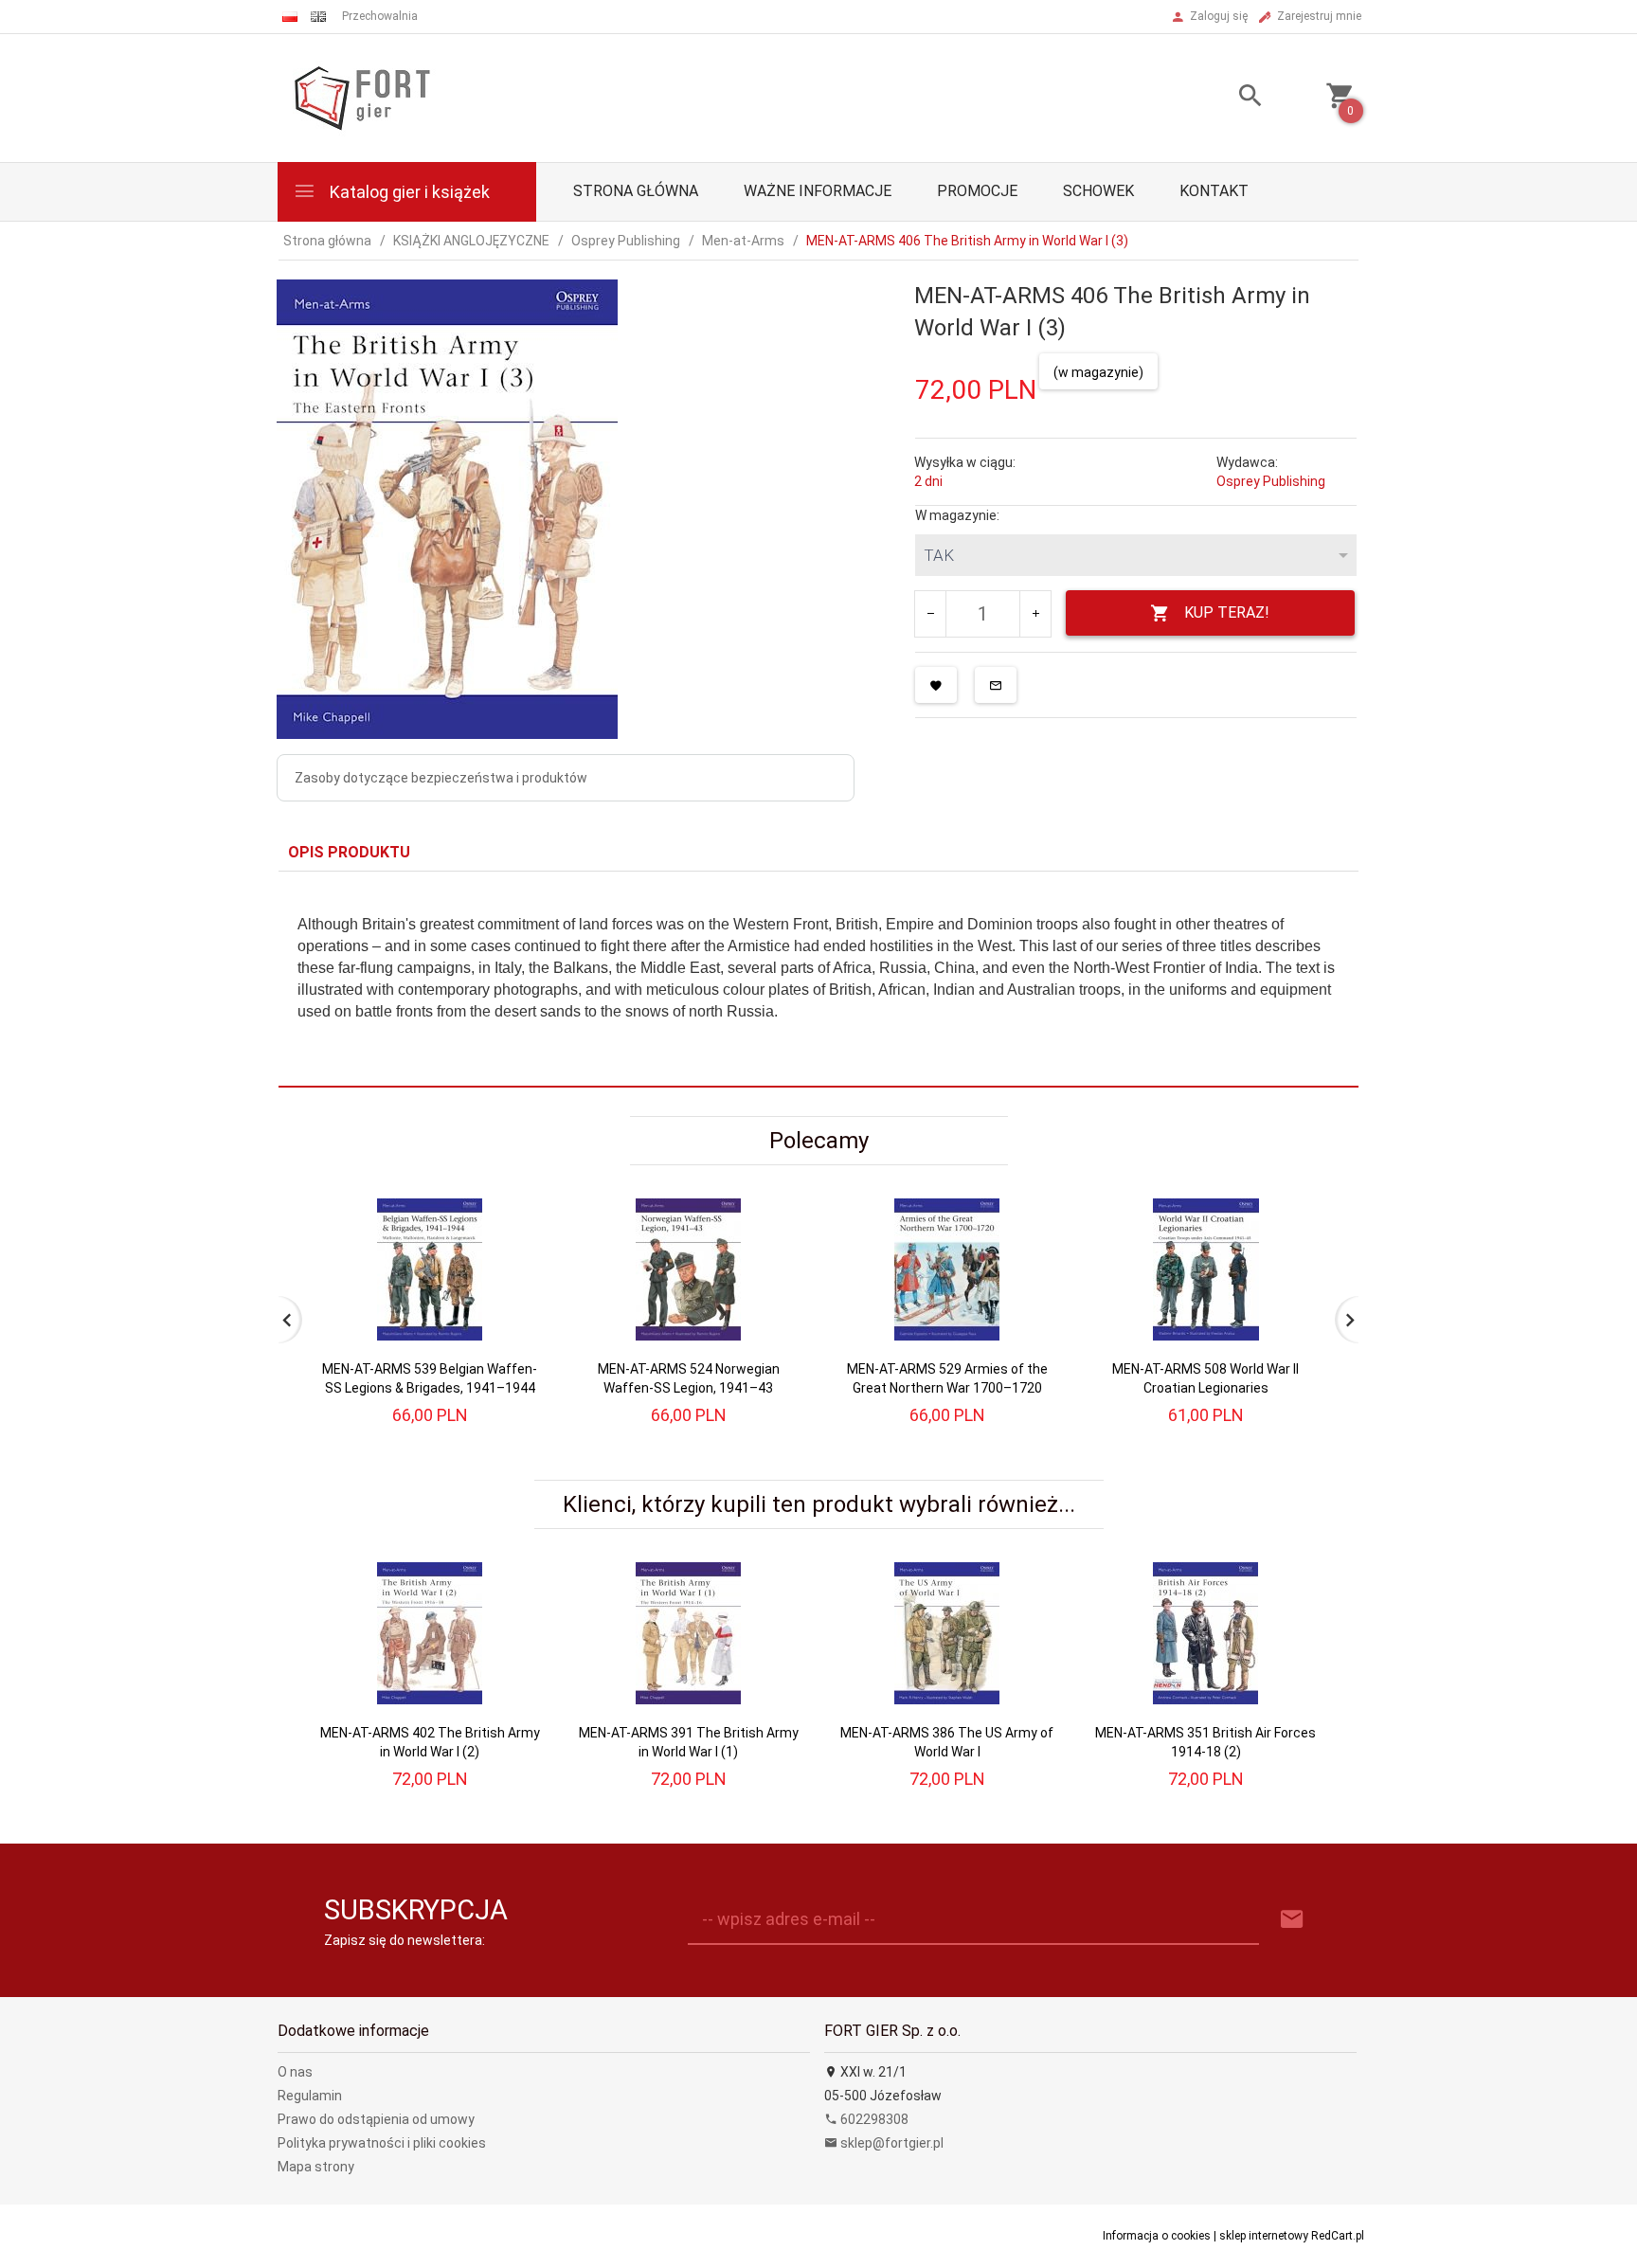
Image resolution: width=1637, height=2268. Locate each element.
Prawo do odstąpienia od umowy (376, 2119)
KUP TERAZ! (1227, 612)
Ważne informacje (818, 191)
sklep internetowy (1264, 2236)
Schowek (1098, 191)
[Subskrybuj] (1292, 1920)
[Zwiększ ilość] (1035, 614)
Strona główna (636, 191)
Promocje (977, 191)
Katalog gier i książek (408, 192)
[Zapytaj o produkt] (996, 685)
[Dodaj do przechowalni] (936, 685)
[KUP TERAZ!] (514, 1260)
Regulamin (310, 2096)
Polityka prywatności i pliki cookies (382, 2143)
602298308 (873, 2119)
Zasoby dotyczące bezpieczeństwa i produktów (441, 778)
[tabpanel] (818, 980)
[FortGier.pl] (362, 97)
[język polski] (290, 17)
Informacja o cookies (1157, 2236)
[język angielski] (318, 17)
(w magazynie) (1098, 372)
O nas (295, 2072)
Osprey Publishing (1271, 481)
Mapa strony (316, 2167)
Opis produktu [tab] (349, 852)
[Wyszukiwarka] (1227, 98)
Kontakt (1214, 191)
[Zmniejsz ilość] (931, 614)
